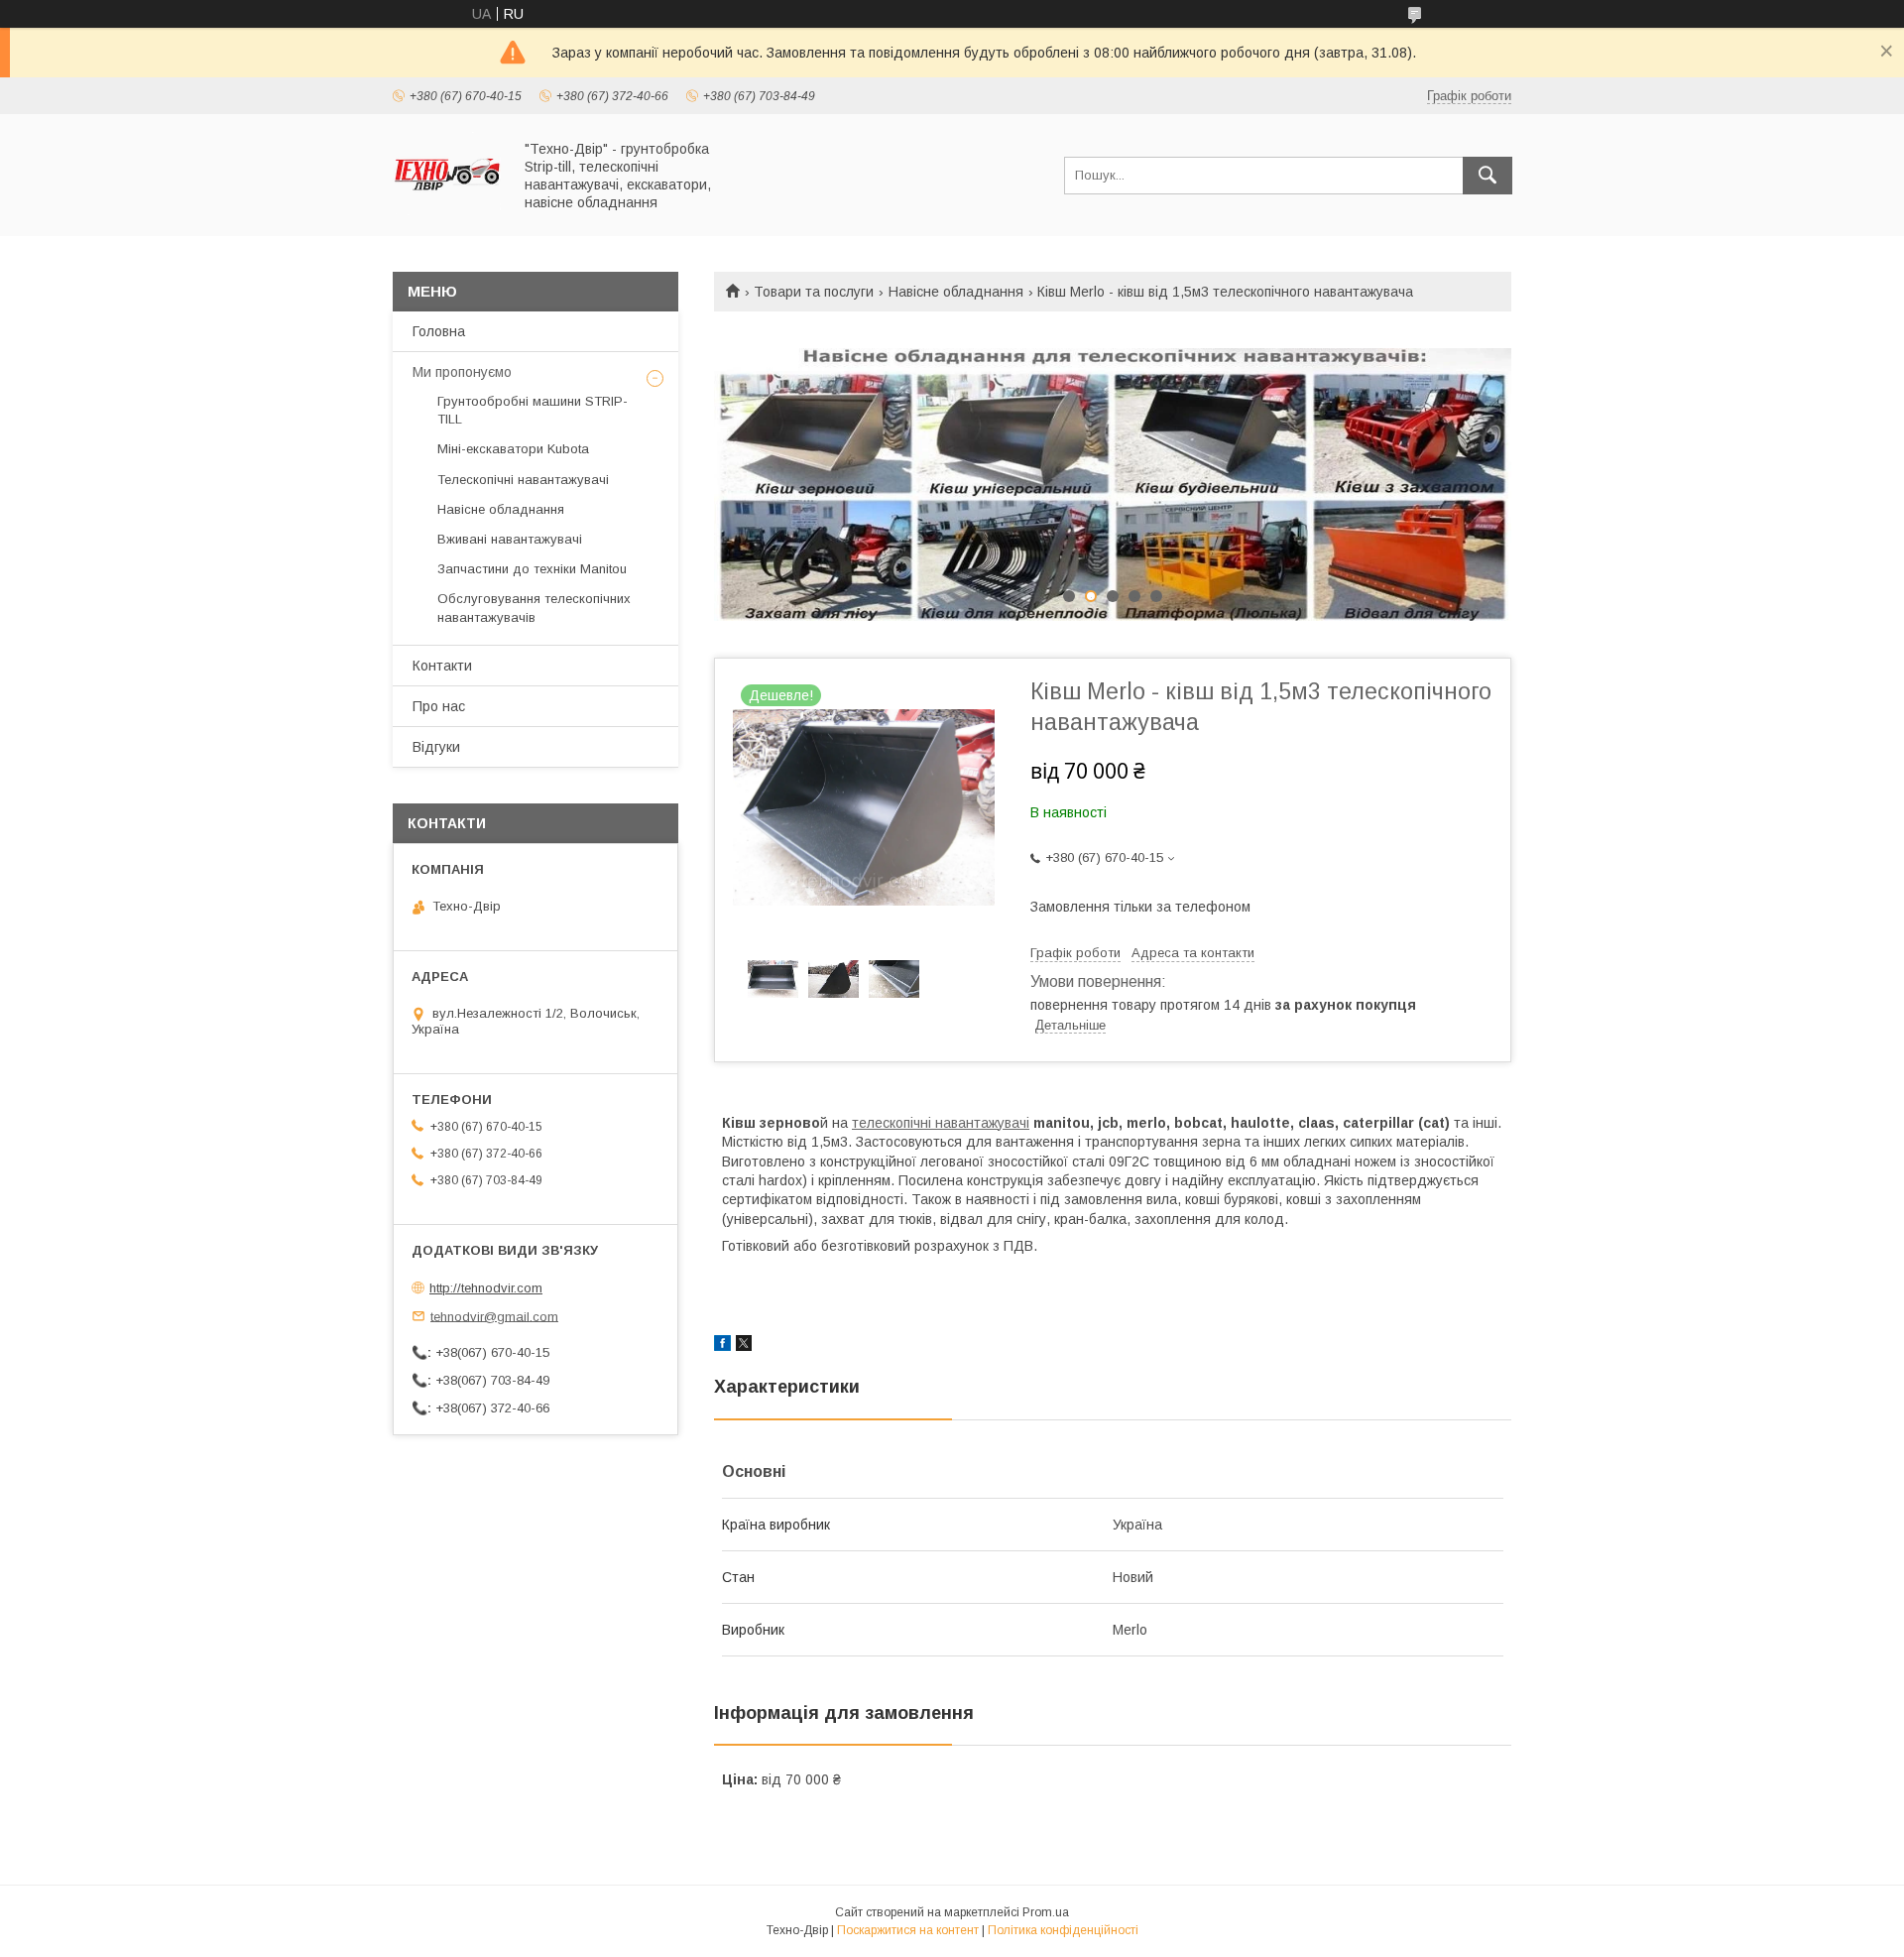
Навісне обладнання (956, 292)
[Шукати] (1487, 176)
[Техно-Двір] (447, 210)
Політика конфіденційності (1063, 1930)
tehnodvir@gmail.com (494, 1316)
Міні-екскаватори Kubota (513, 449)
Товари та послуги (814, 292)
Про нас (439, 706)
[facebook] (722, 1346)
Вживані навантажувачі (510, 539)
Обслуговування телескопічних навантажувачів (534, 608)
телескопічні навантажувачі (941, 1123)
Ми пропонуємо (462, 372)
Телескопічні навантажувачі (523, 480)
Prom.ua (1046, 1912)
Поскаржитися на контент (908, 1930)
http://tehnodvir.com (486, 1288)
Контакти (442, 666)
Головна (439, 331)
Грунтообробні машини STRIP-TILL (533, 410)
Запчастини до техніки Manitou (532, 569)
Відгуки (436, 747)
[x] (744, 1346)
